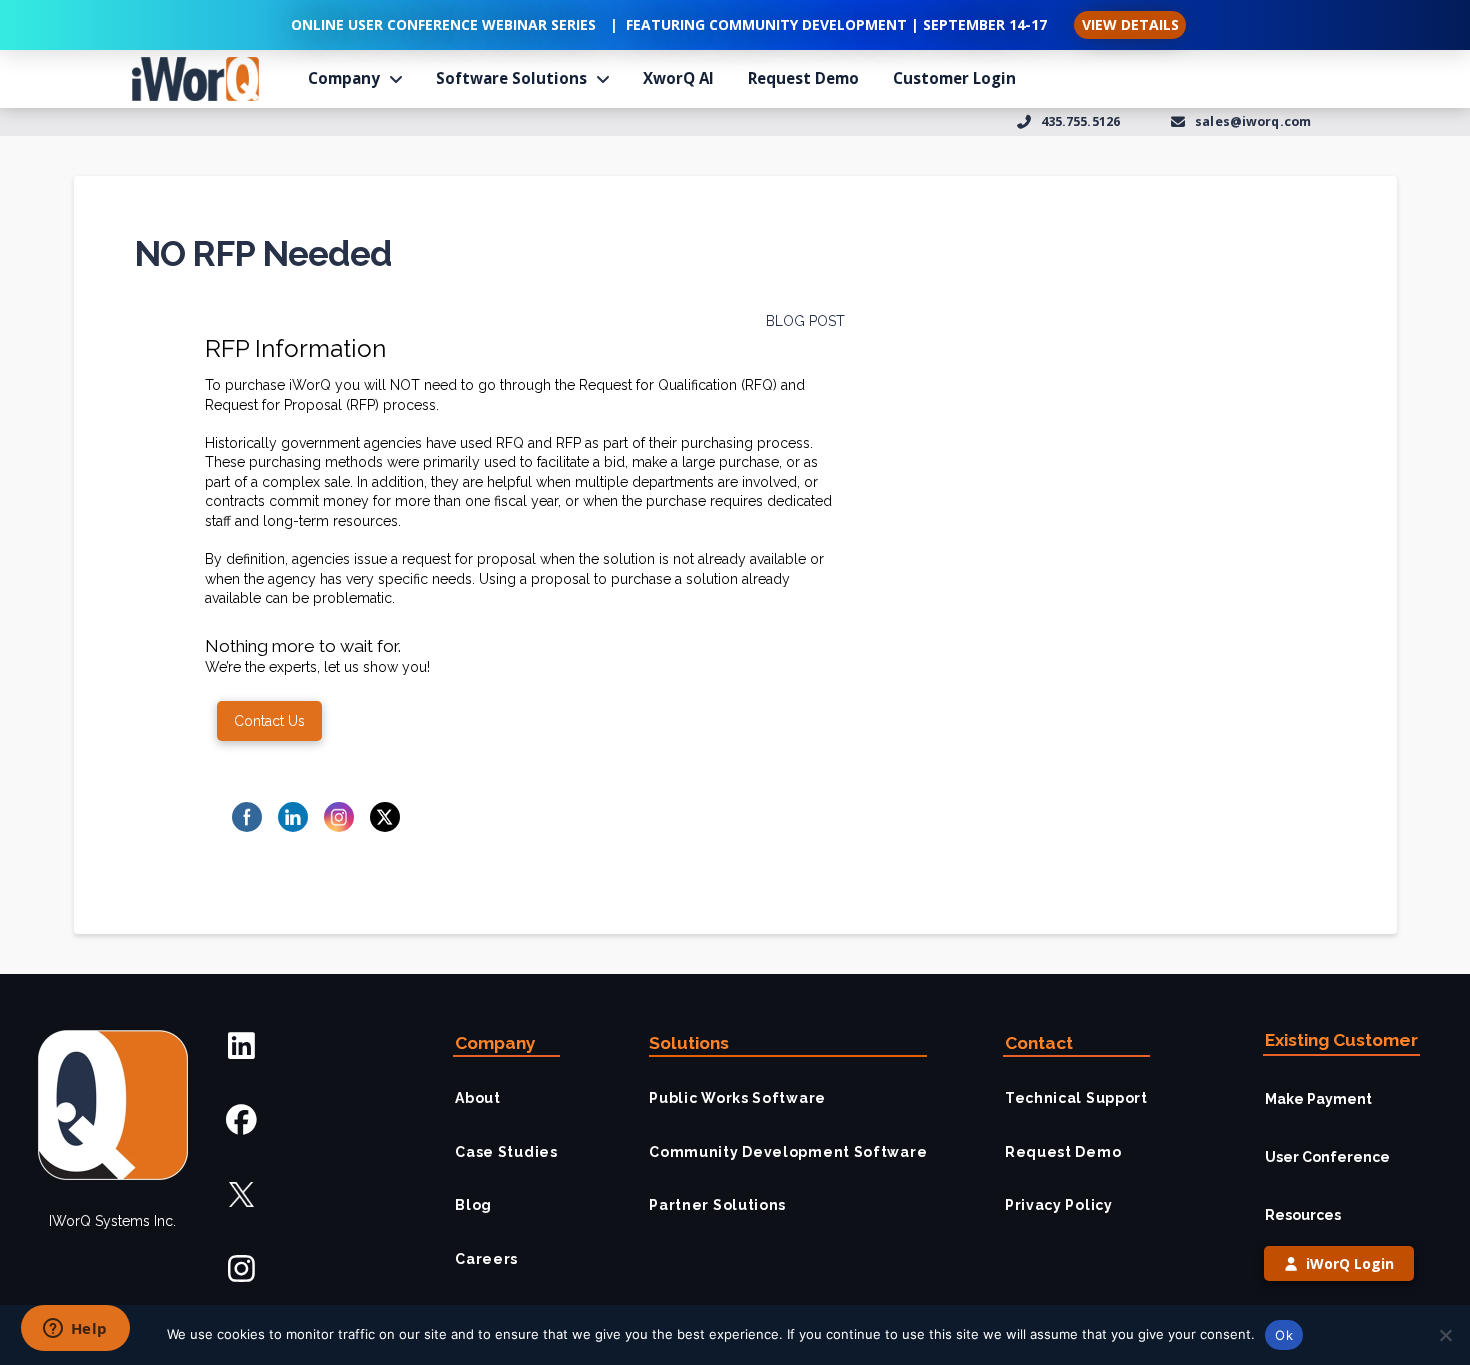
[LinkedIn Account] (241, 1045)
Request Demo (1063, 1152)
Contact (1039, 1043)
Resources (1303, 1215)
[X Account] (241, 1194)
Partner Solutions (717, 1205)
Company (495, 1043)
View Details (1130, 24)
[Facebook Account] (241, 1120)
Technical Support (1076, 1098)
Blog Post (805, 321)
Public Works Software (737, 1098)
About (478, 1098)
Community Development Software (788, 1152)
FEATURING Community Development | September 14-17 (836, 24)
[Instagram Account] (241, 1268)
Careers (486, 1259)
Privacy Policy (1059, 1205)
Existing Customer (1341, 1040)
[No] (1445, 1335)
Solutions (689, 1043)
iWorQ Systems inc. (112, 1221)
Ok (1284, 1335)
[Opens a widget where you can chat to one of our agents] (75, 1330)
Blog (473, 1205)
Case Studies (506, 1152)
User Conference (1327, 1157)
